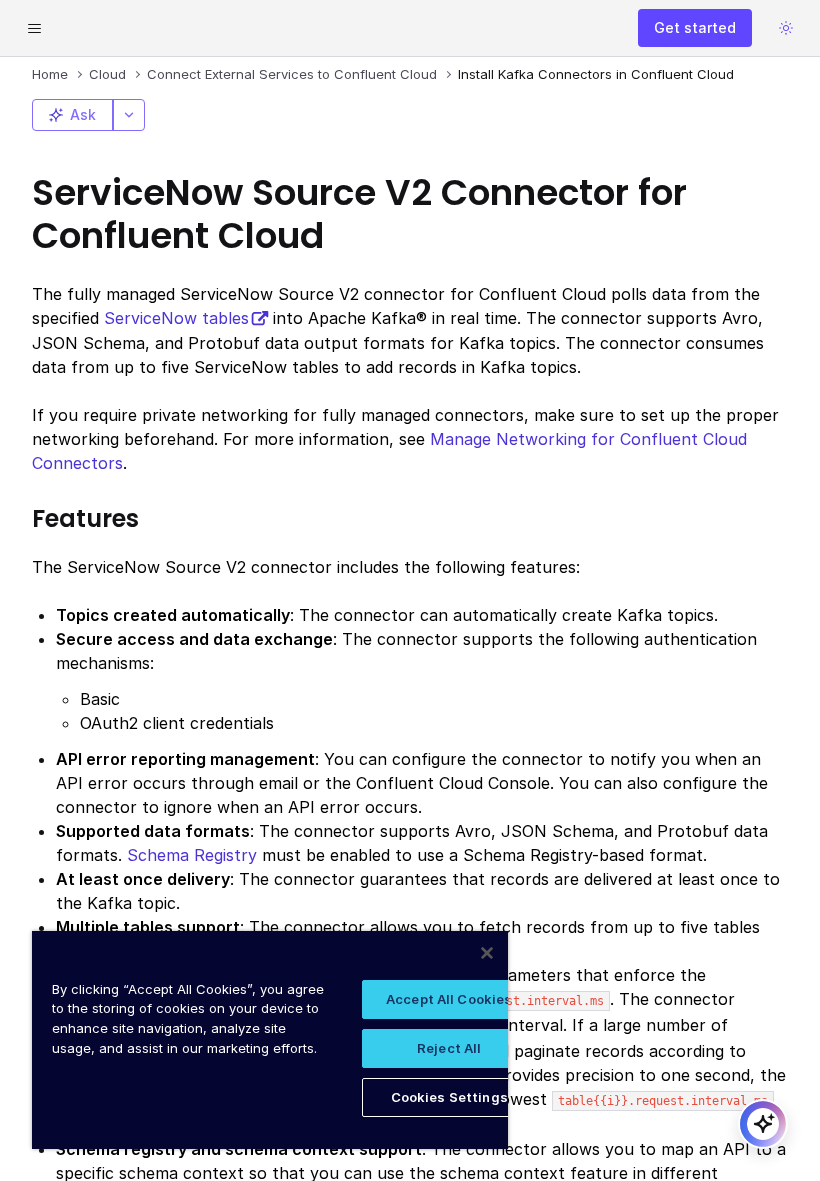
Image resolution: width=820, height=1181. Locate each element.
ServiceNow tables (176, 318)
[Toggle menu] (34, 28)
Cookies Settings (449, 1097)
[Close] (487, 953)
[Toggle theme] (786, 28)
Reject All (449, 1048)
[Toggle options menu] (129, 115)
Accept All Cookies (449, 999)
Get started (695, 27)
